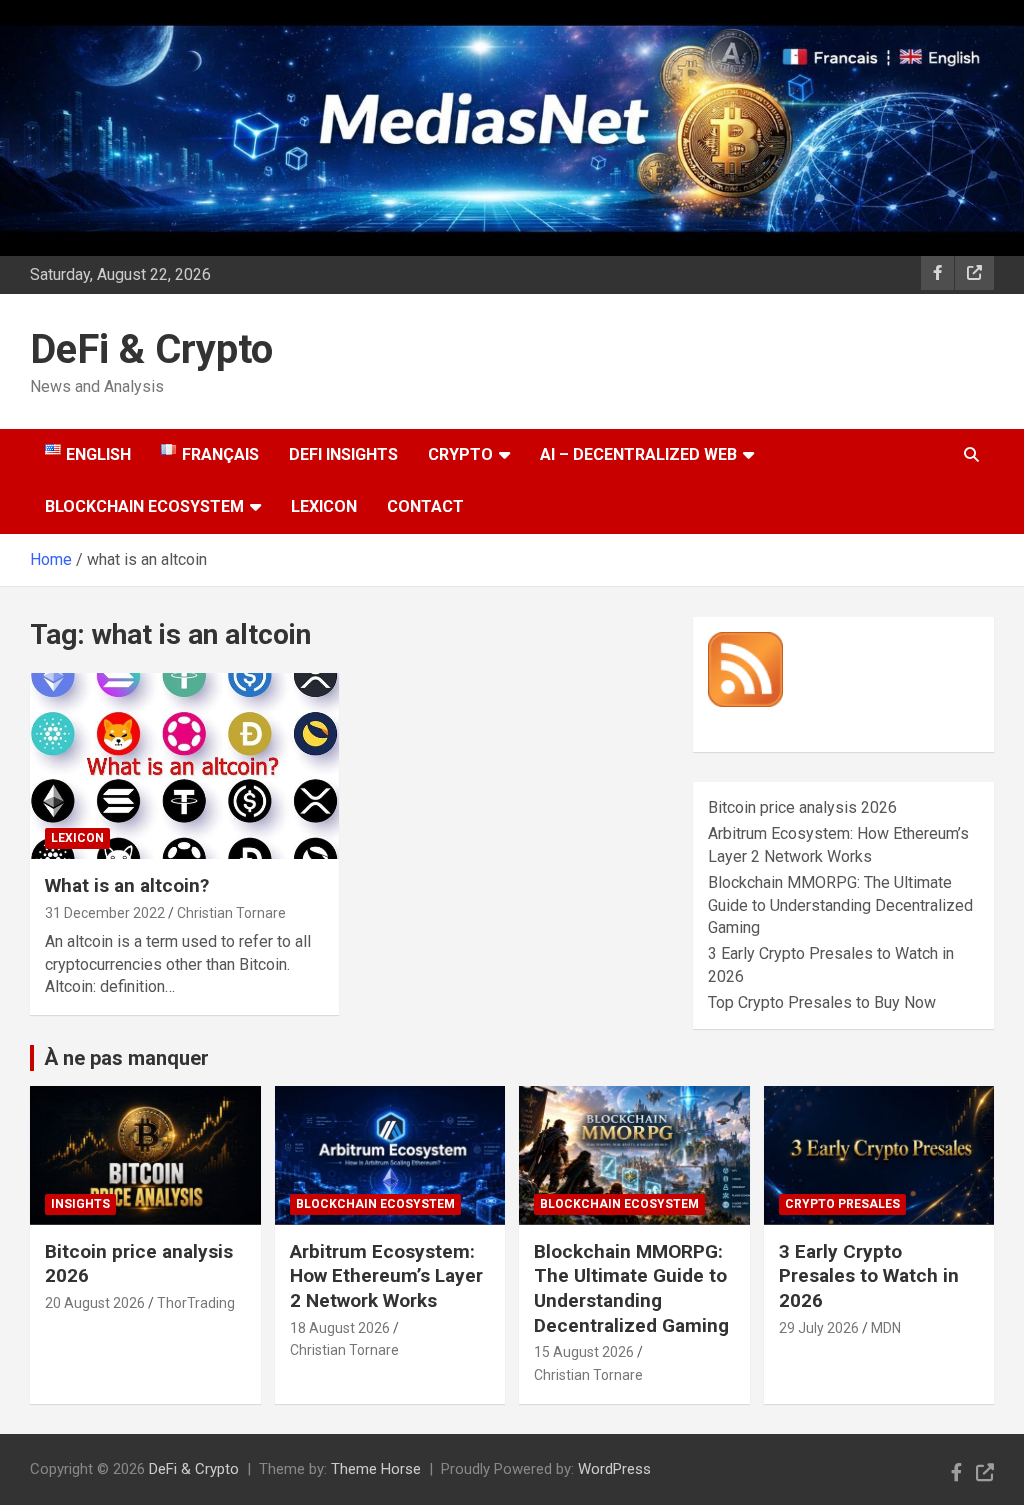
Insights (80, 1204)
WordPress (614, 1469)
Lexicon (324, 506)
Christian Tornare (231, 913)
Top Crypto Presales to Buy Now (822, 1002)
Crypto (460, 454)
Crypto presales (842, 1204)
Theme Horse (376, 1469)
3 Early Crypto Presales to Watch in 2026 (869, 1276)
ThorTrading (196, 1303)
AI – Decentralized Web (638, 454)
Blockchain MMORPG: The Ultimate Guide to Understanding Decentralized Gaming (840, 905)
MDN (886, 1328)
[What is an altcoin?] (184, 766)
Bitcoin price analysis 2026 (802, 807)
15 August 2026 (584, 1352)
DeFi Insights (343, 454)
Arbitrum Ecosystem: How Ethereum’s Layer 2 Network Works (386, 1276)
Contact (425, 506)
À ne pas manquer (126, 1058)
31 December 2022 (105, 913)
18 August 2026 (340, 1328)
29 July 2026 (819, 1328)
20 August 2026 (95, 1303)
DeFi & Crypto (151, 349)
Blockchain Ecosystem (144, 506)
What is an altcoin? (127, 885)
